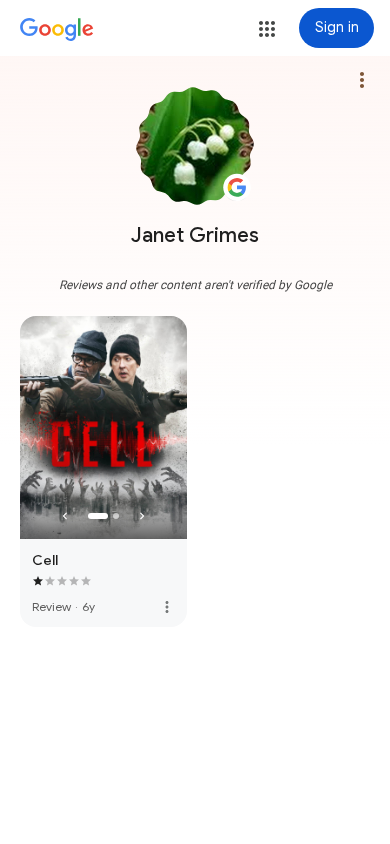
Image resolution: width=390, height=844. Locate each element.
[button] (267, 29)
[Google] (57, 30)
